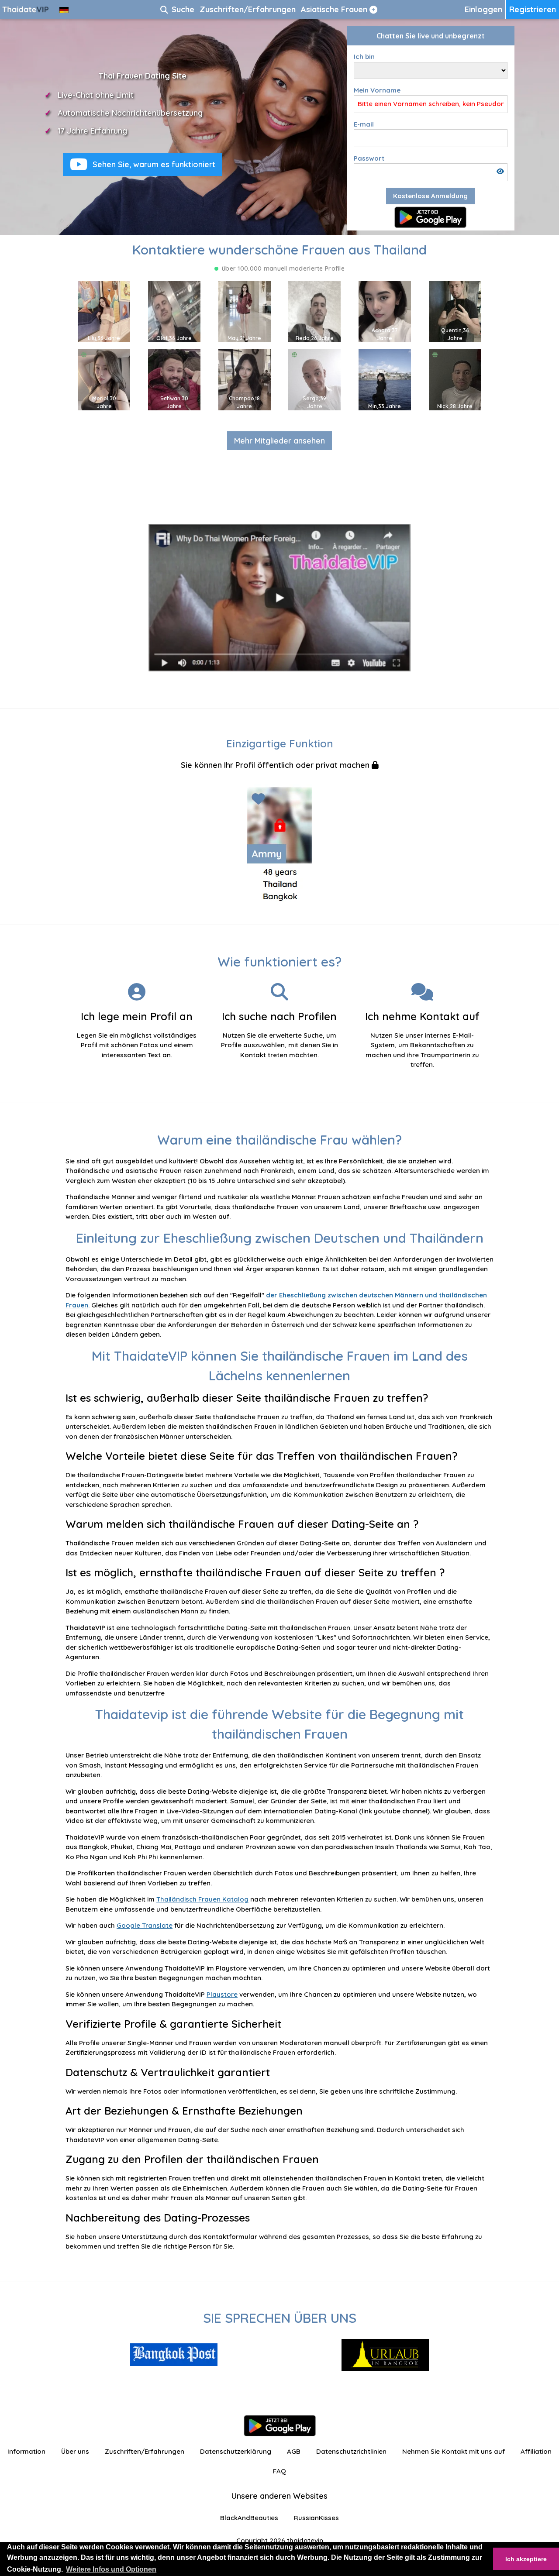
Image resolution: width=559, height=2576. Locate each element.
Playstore (222, 1994)
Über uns (75, 2451)
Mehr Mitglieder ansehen (279, 441)
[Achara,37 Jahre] (385, 311)
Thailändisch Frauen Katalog (202, 1899)
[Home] (26, 9)
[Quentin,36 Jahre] (455, 311)
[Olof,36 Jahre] (174, 311)
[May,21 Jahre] (245, 311)
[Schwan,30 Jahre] (174, 379)
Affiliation (536, 2451)
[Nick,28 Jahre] (455, 379)
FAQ (279, 2471)
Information (26, 2451)
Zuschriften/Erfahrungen (145, 2451)
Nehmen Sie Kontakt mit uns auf (454, 2451)
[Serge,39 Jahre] (314, 379)
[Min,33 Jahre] (385, 379)
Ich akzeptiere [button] (526, 2559)
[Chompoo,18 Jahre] (245, 379)
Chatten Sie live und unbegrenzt (431, 36)
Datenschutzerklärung (236, 2451)
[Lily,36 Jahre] (104, 311)
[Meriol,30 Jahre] (104, 379)
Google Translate (145, 1925)
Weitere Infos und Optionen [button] (111, 2569)
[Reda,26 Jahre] (314, 311)
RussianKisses (316, 2518)
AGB (294, 2451)
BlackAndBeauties (249, 2518)
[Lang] (64, 9)
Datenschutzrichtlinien (351, 2451)
